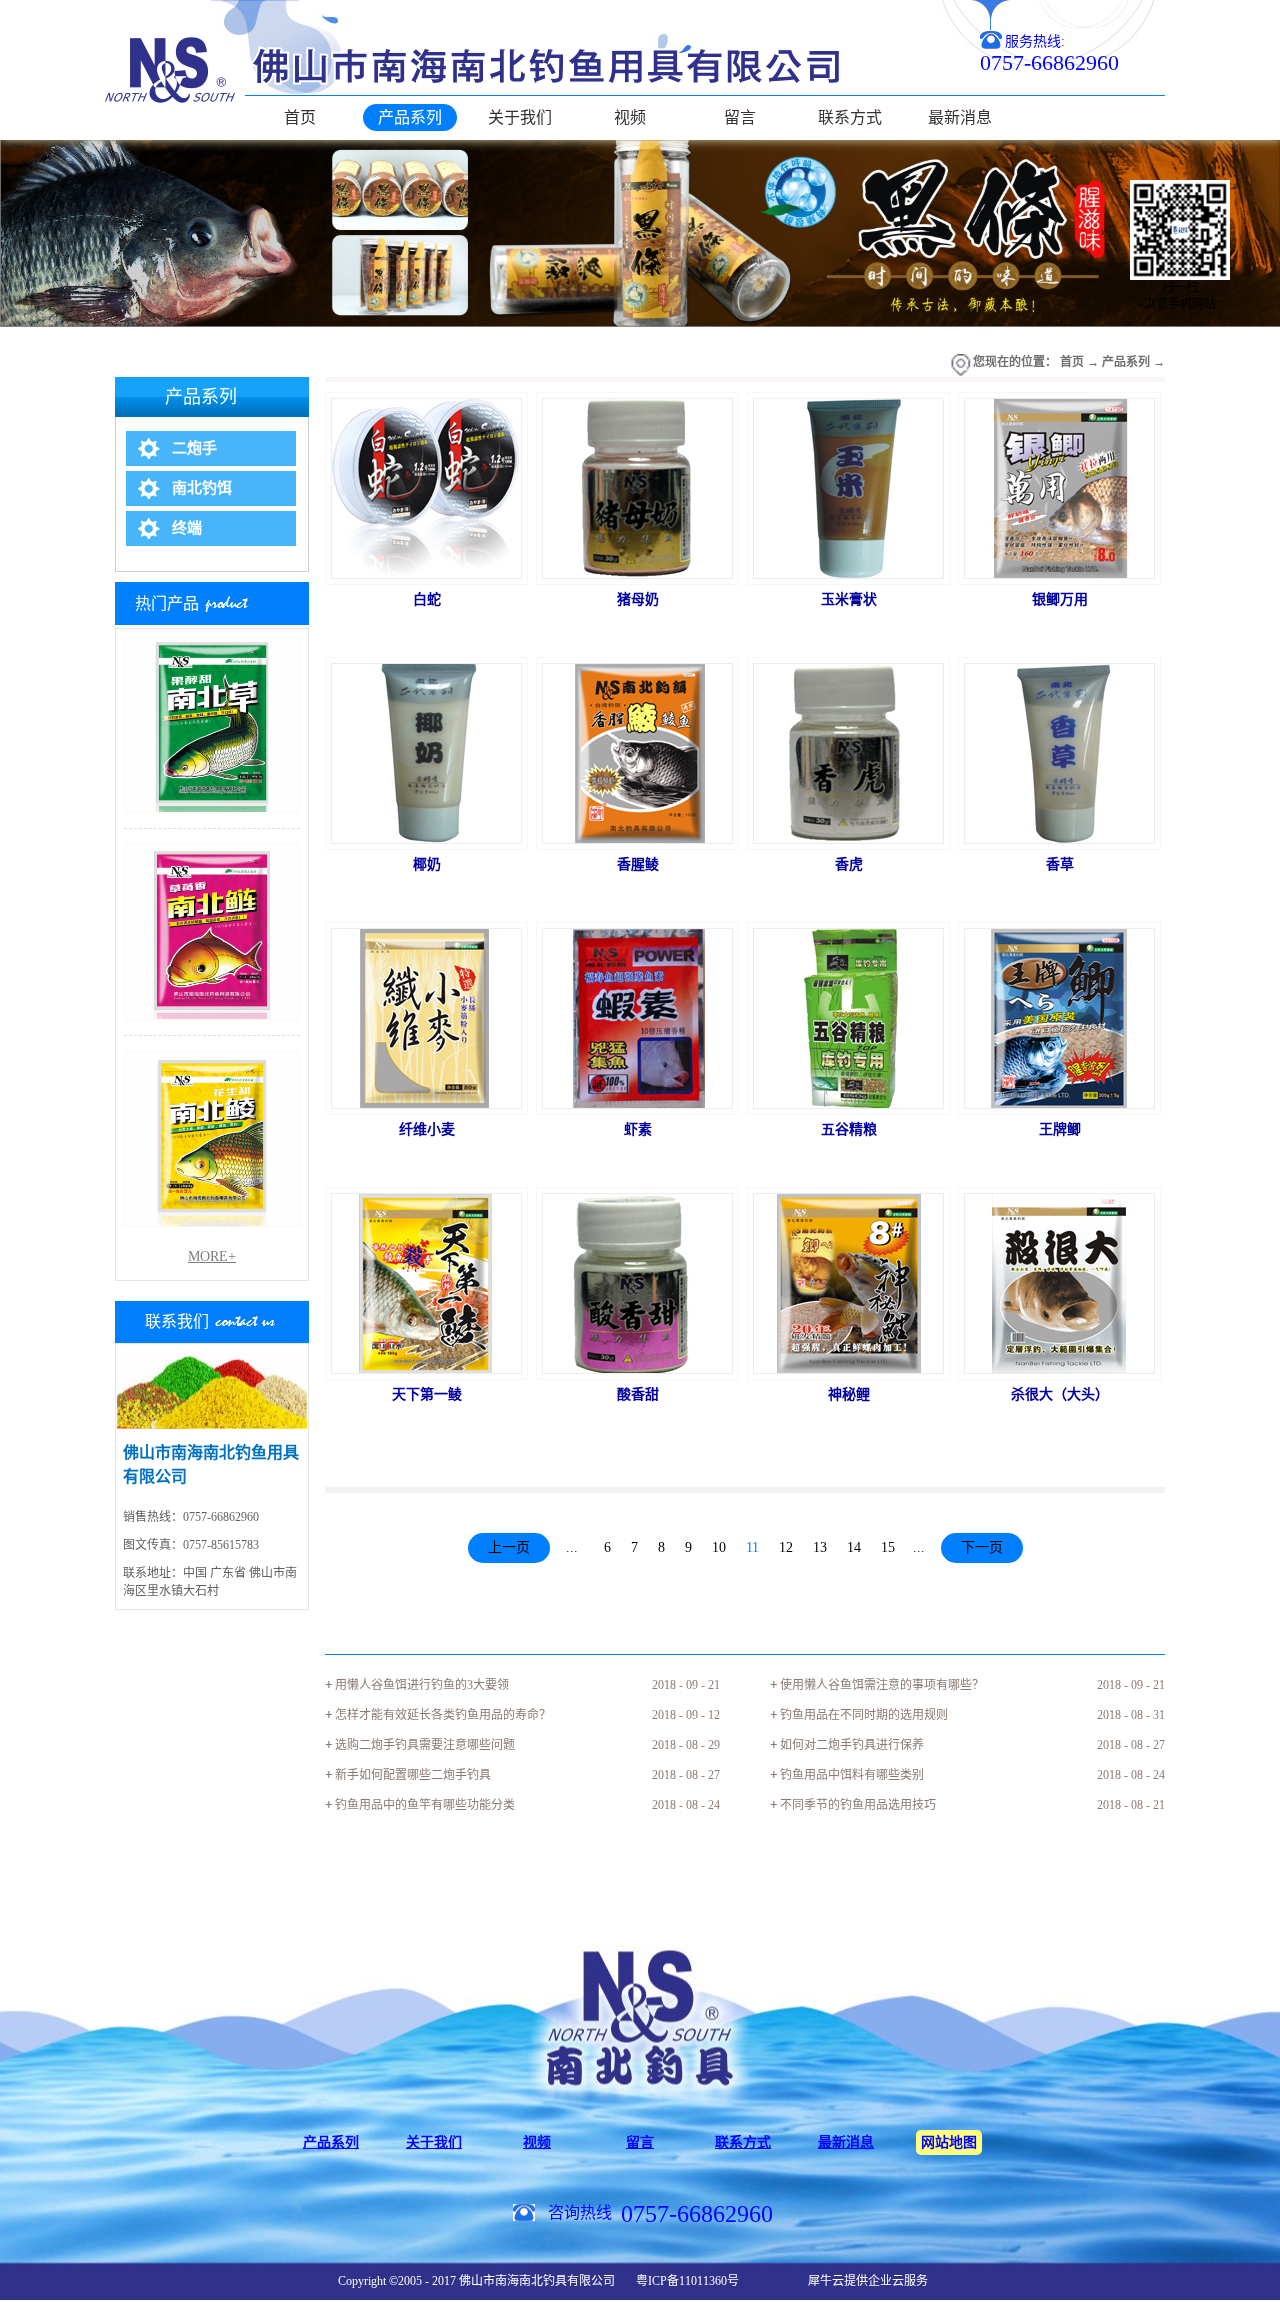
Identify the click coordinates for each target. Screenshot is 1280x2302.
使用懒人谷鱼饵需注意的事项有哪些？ (882, 1685)
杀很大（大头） (1060, 1394)
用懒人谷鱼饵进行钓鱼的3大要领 (422, 1685)
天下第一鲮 (427, 1394)
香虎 (849, 864)
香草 (1060, 864)
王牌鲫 (1060, 1129)
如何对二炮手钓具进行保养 (852, 1745)
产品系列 (1126, 362)
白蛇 (427, 599)
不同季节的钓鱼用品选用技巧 (858, 1805)
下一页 (982, 1547)
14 (854, 1547)
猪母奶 (638, 599)
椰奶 (427, 864)
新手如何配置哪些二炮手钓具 (413, 1775)
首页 (300, 117)
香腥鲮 (638, 864)
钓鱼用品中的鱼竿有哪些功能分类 (425, 1805)
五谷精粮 (849, 1129)
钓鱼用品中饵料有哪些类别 (852, 1775)
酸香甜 (638, 1394)
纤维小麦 (427, 1129)
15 (888, 1547)
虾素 (638, 1129)
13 (820, 1547)
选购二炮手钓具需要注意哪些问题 (425, 1745)
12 (786, 1547)
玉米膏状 (849, 599)
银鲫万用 (1060, 599)
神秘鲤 (849, 1394)
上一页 (509, 1547)
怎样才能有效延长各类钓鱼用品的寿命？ (443, 1715)
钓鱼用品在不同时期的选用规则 (864, 1715)
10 (719, 1547)
